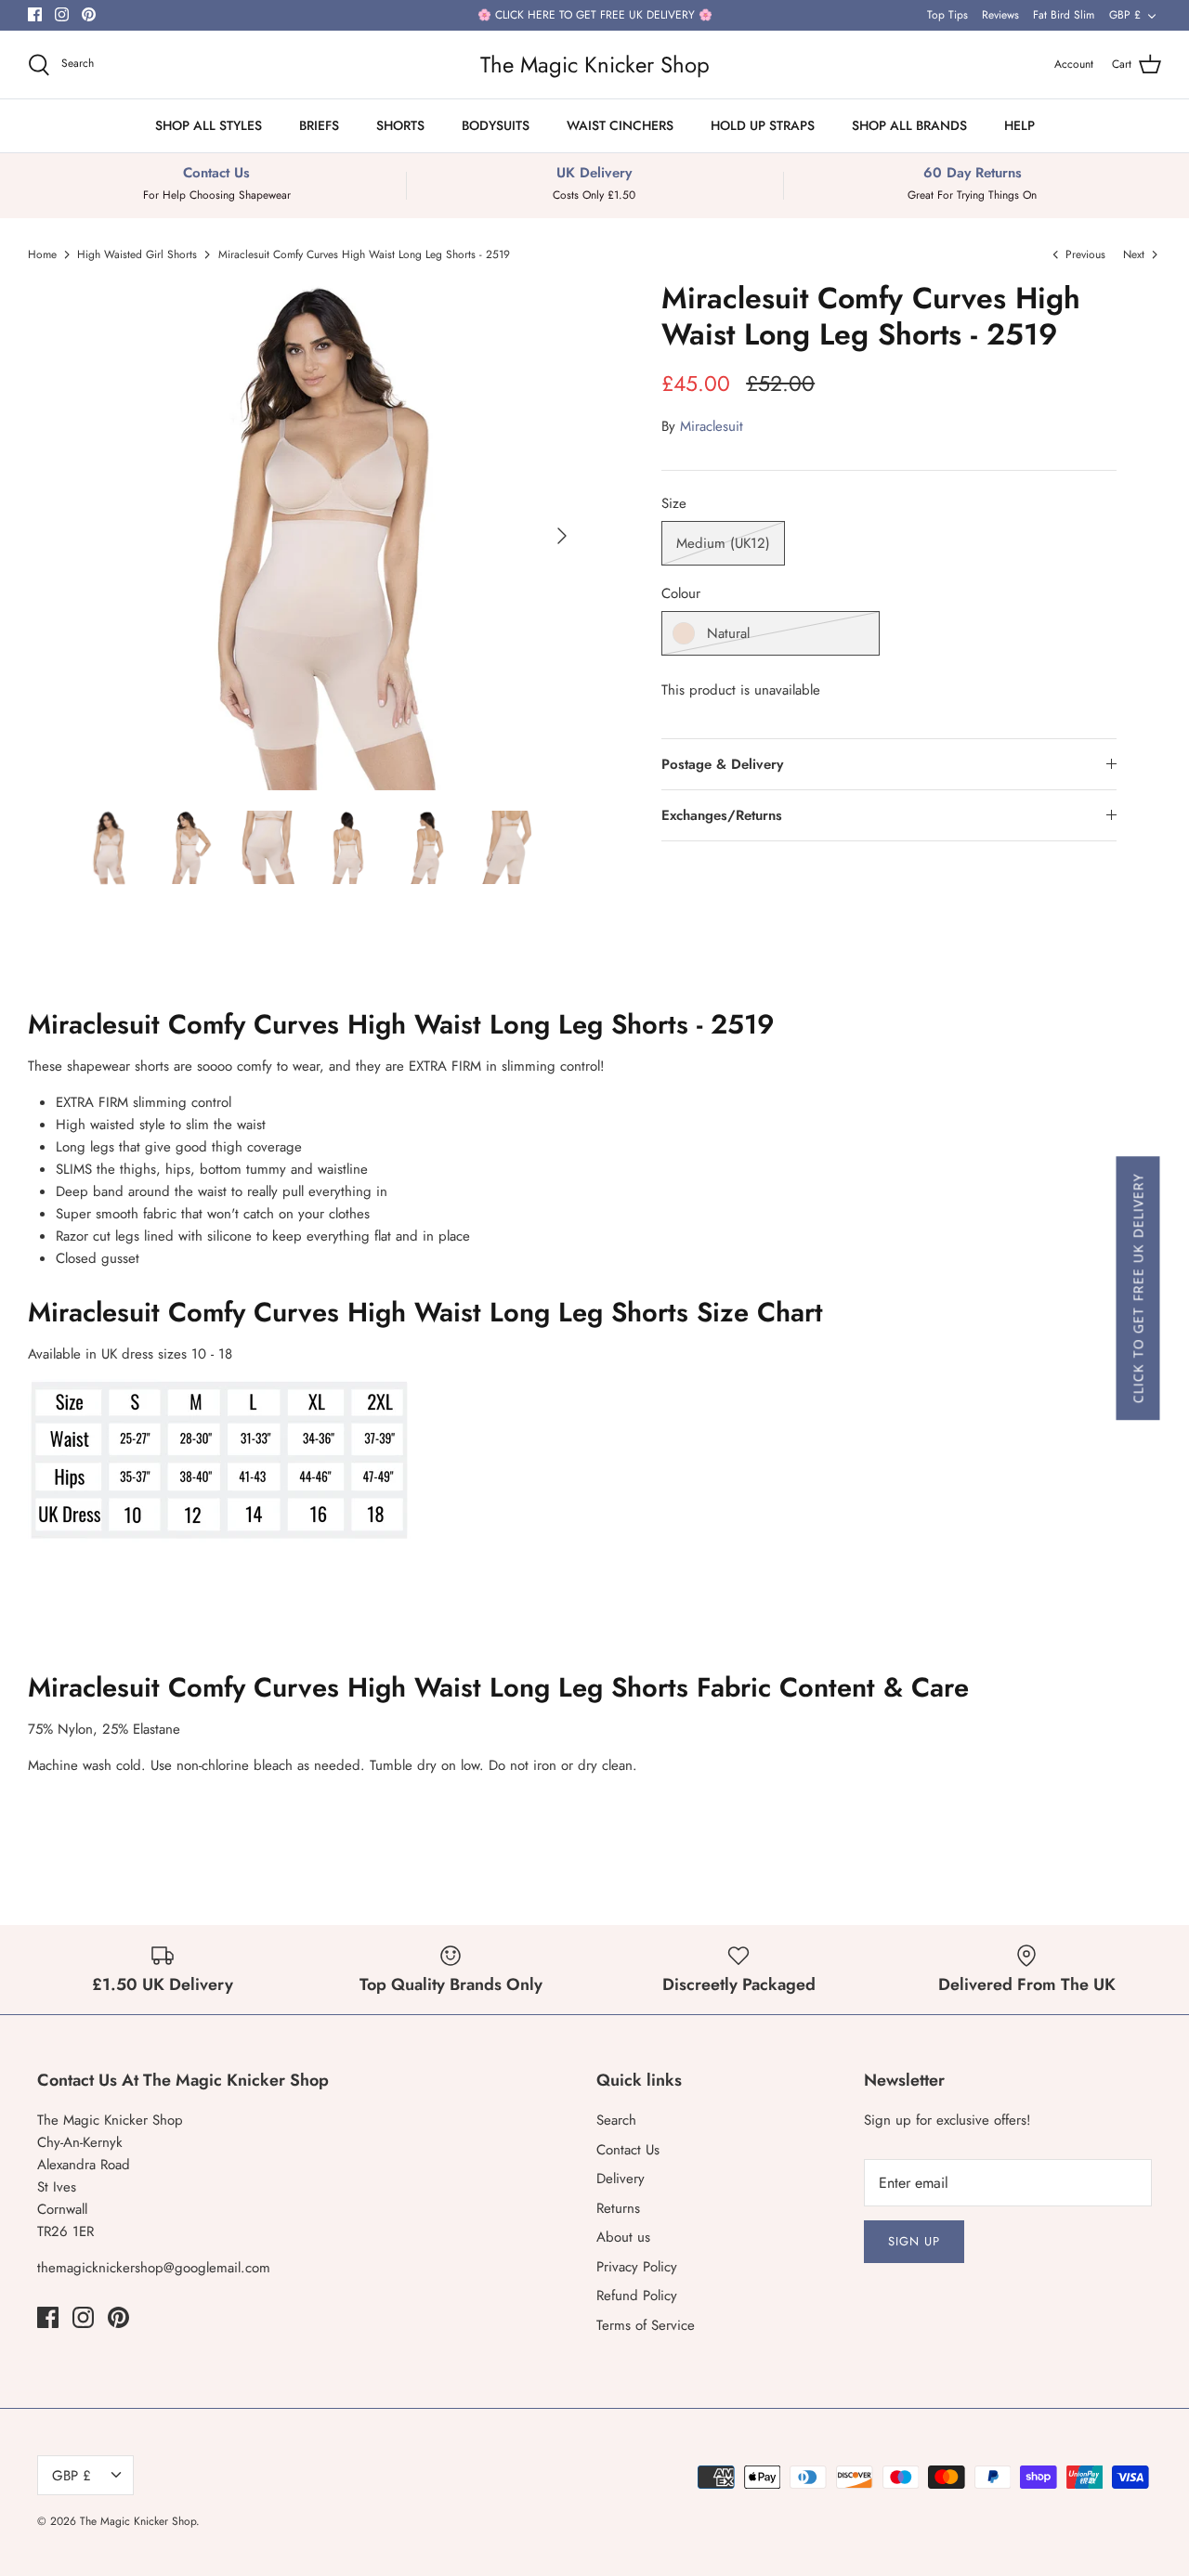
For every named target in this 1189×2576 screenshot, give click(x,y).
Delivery (621, 2179)
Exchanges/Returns (722, 815)
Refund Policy (637, 2296)
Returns (618, 2208)
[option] (327, 535)
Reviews (1000, 15)
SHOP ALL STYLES (209, 125)
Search (616, 2120)
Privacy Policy (637, 2267)
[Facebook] (35, 14)
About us (623, 2237)
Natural (728, 633)
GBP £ (1125, 15)
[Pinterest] (89, 14)
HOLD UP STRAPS (763, 125)
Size (674, 504)
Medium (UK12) (723, 543)
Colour (681, 594)
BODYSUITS (496, 125)
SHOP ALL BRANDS (909, 125)
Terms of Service (646, 2325)
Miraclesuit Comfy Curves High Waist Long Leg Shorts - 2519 (364, 254)
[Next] (562, 536)
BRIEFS (319, 125)
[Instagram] (62, 14)
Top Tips (947, 15)
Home (42, 254)
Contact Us (628, 2150)
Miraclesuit (712, 426)
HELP (1019, 125)
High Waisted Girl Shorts (137, 254)
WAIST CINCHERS (620, 125)
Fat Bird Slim (1064, 15)
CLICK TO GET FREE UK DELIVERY (1137, 1288)
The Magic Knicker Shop (138, 2521)
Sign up (914, 2241)
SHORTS (400, 125)
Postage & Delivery (722, 764)
